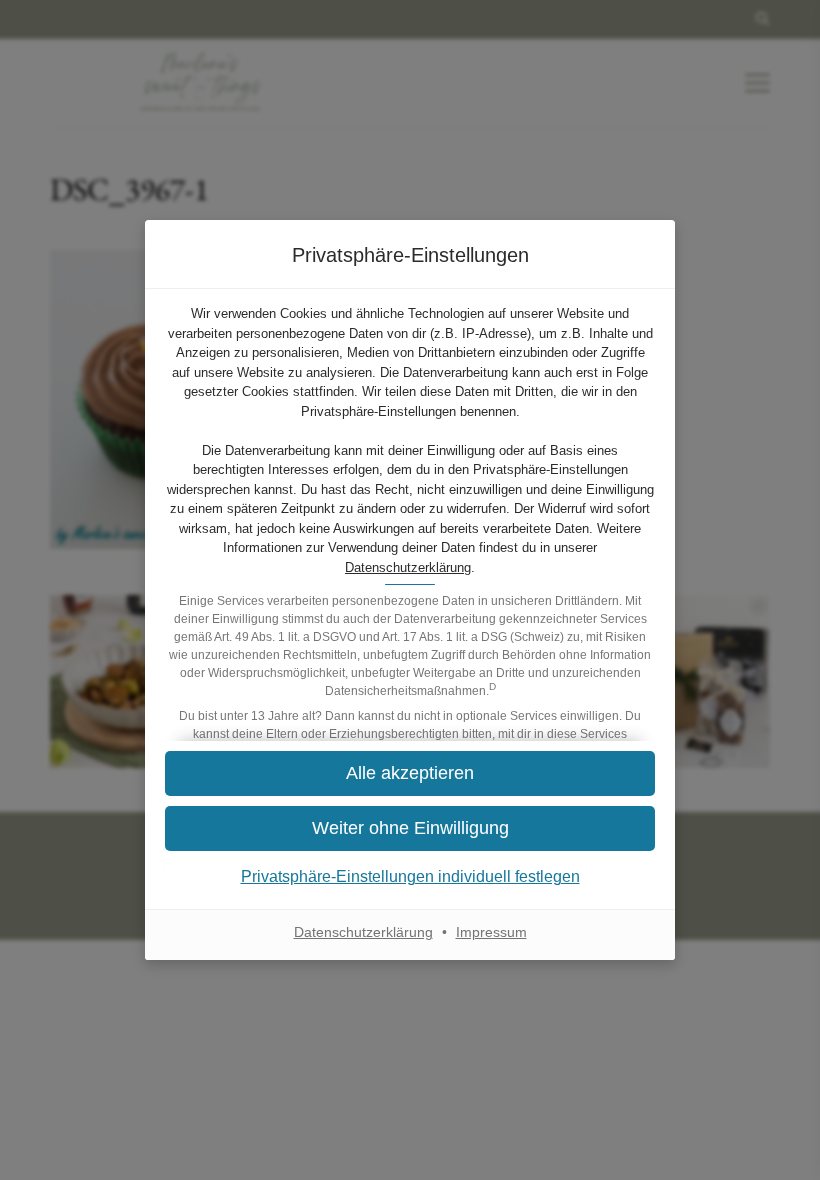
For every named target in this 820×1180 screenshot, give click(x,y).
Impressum (491, 932)
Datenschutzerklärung (408, 567)
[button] (410, 773)
